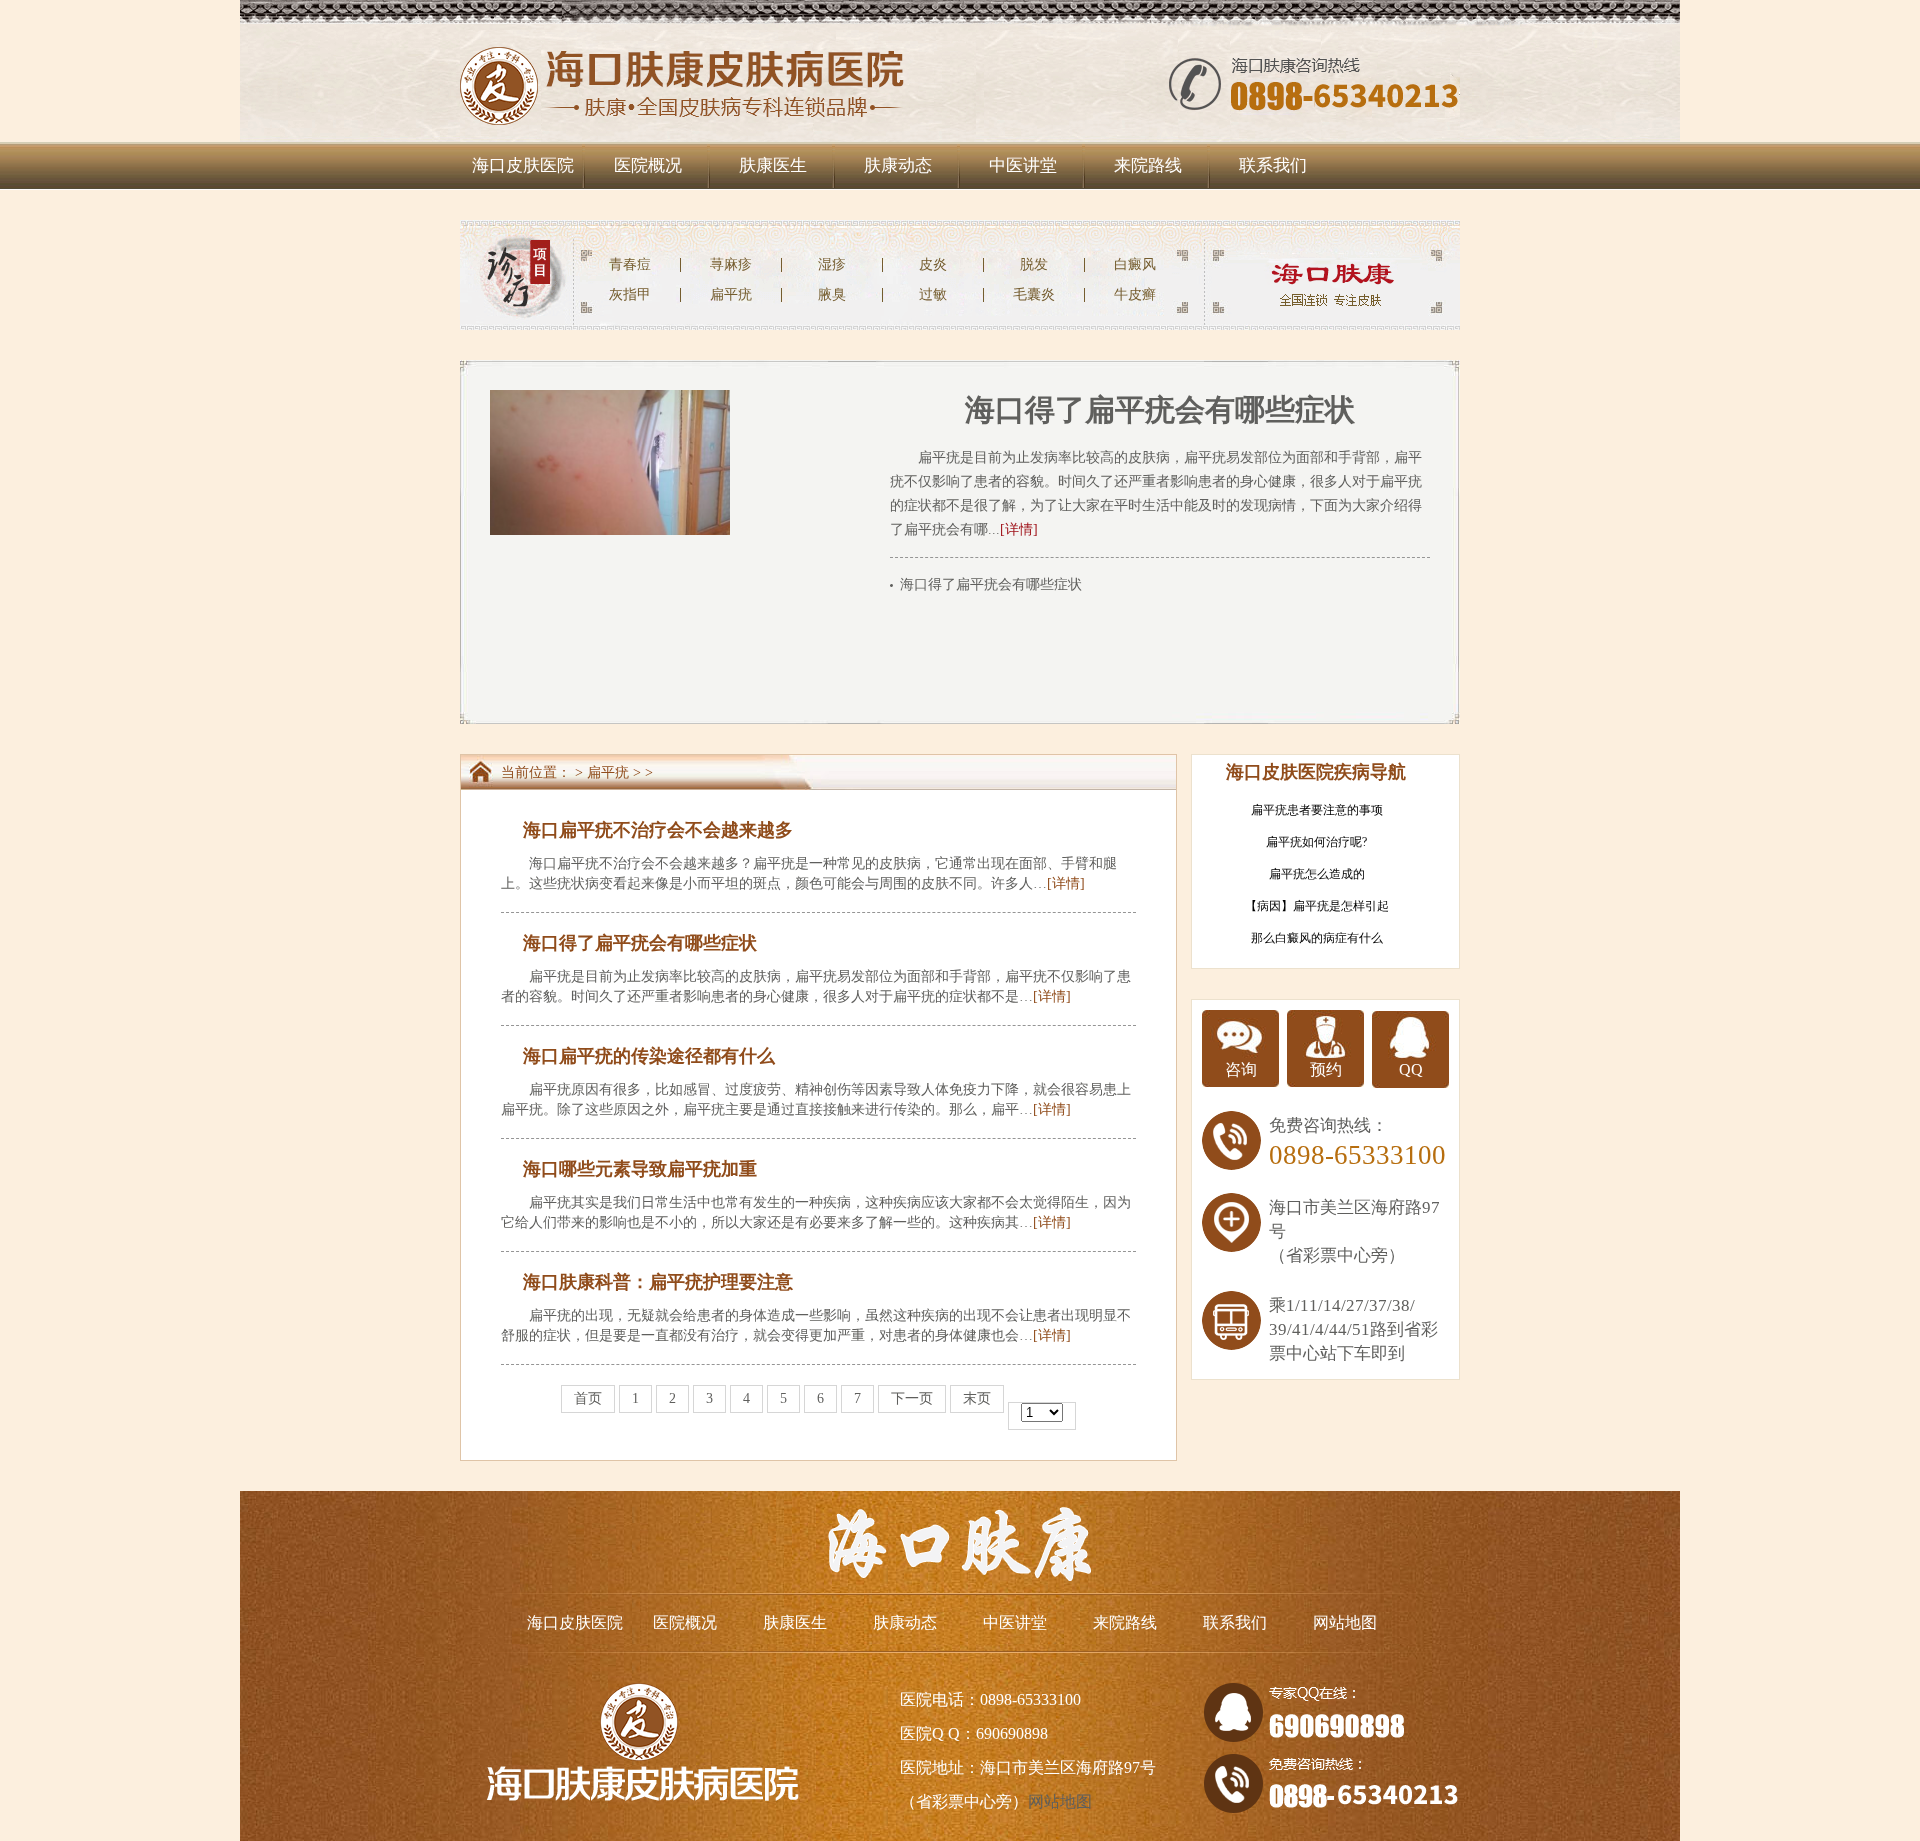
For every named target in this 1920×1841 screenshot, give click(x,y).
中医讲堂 (1023, 165)
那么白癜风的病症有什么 (1317, 938)
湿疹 (832, 264)
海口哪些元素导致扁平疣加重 (640, 1169)
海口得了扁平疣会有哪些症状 (1160, 409)
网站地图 (1345, 1622)
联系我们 (1273, 165)
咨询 (1241, 1069)
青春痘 (630, 264)
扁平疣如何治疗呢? (1316, 842)
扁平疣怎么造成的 (1317, 874)
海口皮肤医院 (523, 165)
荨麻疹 (731, 264)
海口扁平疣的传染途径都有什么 (649, 1056)
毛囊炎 (1034, 294)
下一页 (912, 1398)
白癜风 (1135, 264)
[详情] (1019, 529)
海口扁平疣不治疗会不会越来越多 (658, 830)
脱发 (1034, 264)
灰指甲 (630, 294)
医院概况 (648, 165)
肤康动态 (898, 165)
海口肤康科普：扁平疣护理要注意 (658, 1282)
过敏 (933, 294)
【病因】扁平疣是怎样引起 (1317, 906)
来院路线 (1148, 165)
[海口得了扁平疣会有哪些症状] (610, 397)
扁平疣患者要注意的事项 (1317, 810)
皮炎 (933, 264)
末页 (977, 1398)
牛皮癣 (1135, 294)
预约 (1326, 1069)
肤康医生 (773, 165)
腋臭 (832, 294)
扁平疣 (731, 294)
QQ (1411, 1069)
